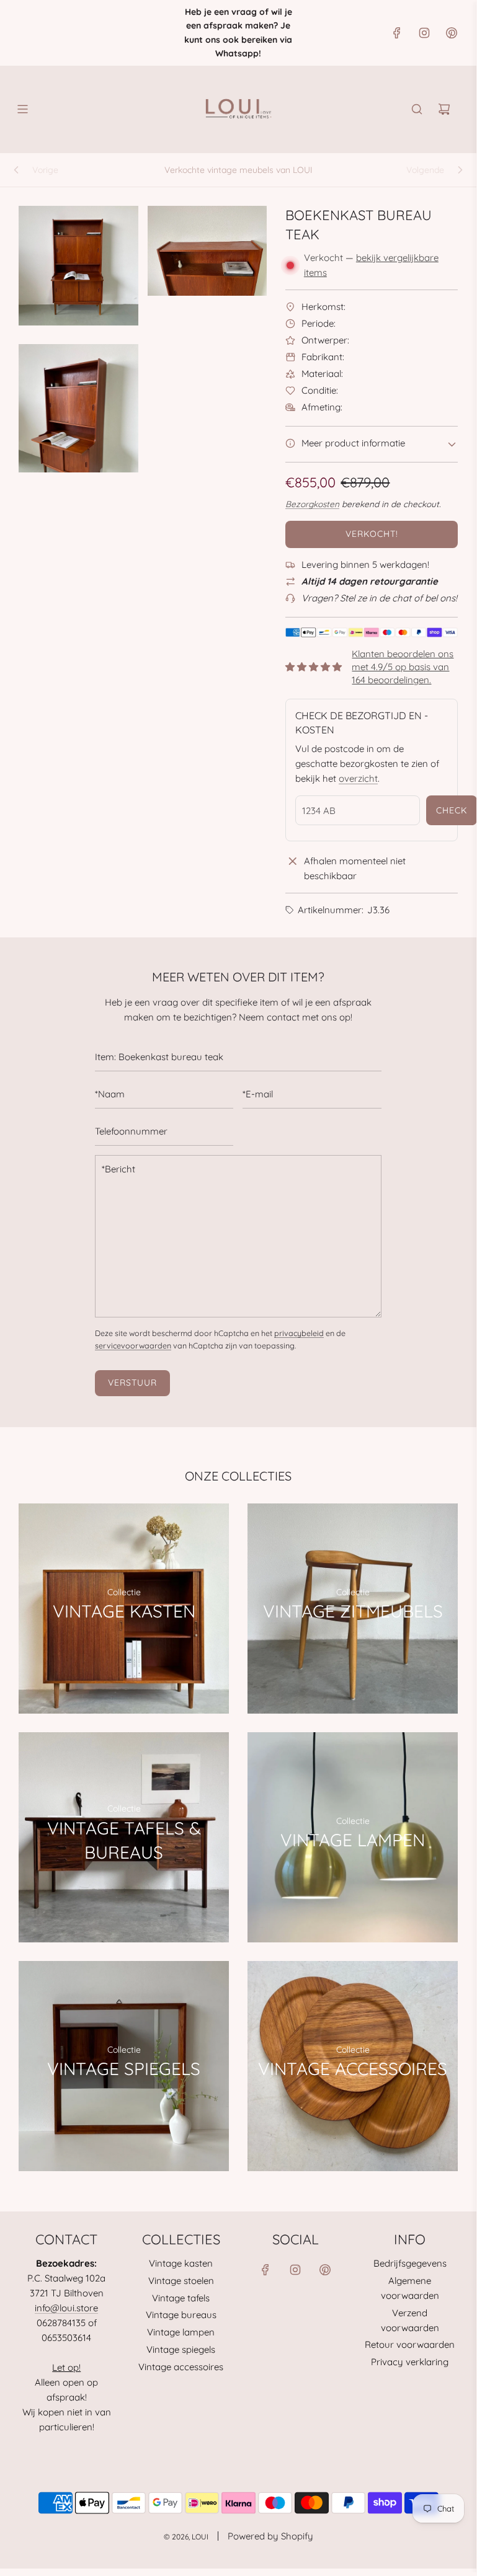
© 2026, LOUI (186, 2537)
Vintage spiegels (181, 2349)
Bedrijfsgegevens (410, 2263)
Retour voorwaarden (410, 2344)
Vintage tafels (181, 2298)
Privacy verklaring (410, 2362)
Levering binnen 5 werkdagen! (365, 564)
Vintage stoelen (181, 2281)
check (452, 810)
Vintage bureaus (181, 2315)
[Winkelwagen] (444, 109)
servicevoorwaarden (133, 1345)
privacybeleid (299, 1333)
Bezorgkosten (312, 504)
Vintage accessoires (181, 2367)
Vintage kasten (181, 2263)
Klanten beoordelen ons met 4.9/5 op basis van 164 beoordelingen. (403, 667)
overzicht (358, 778)
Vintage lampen (181, 2332)
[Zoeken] (417, 109)
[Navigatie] (22, 109)
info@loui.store (66, 2308)
